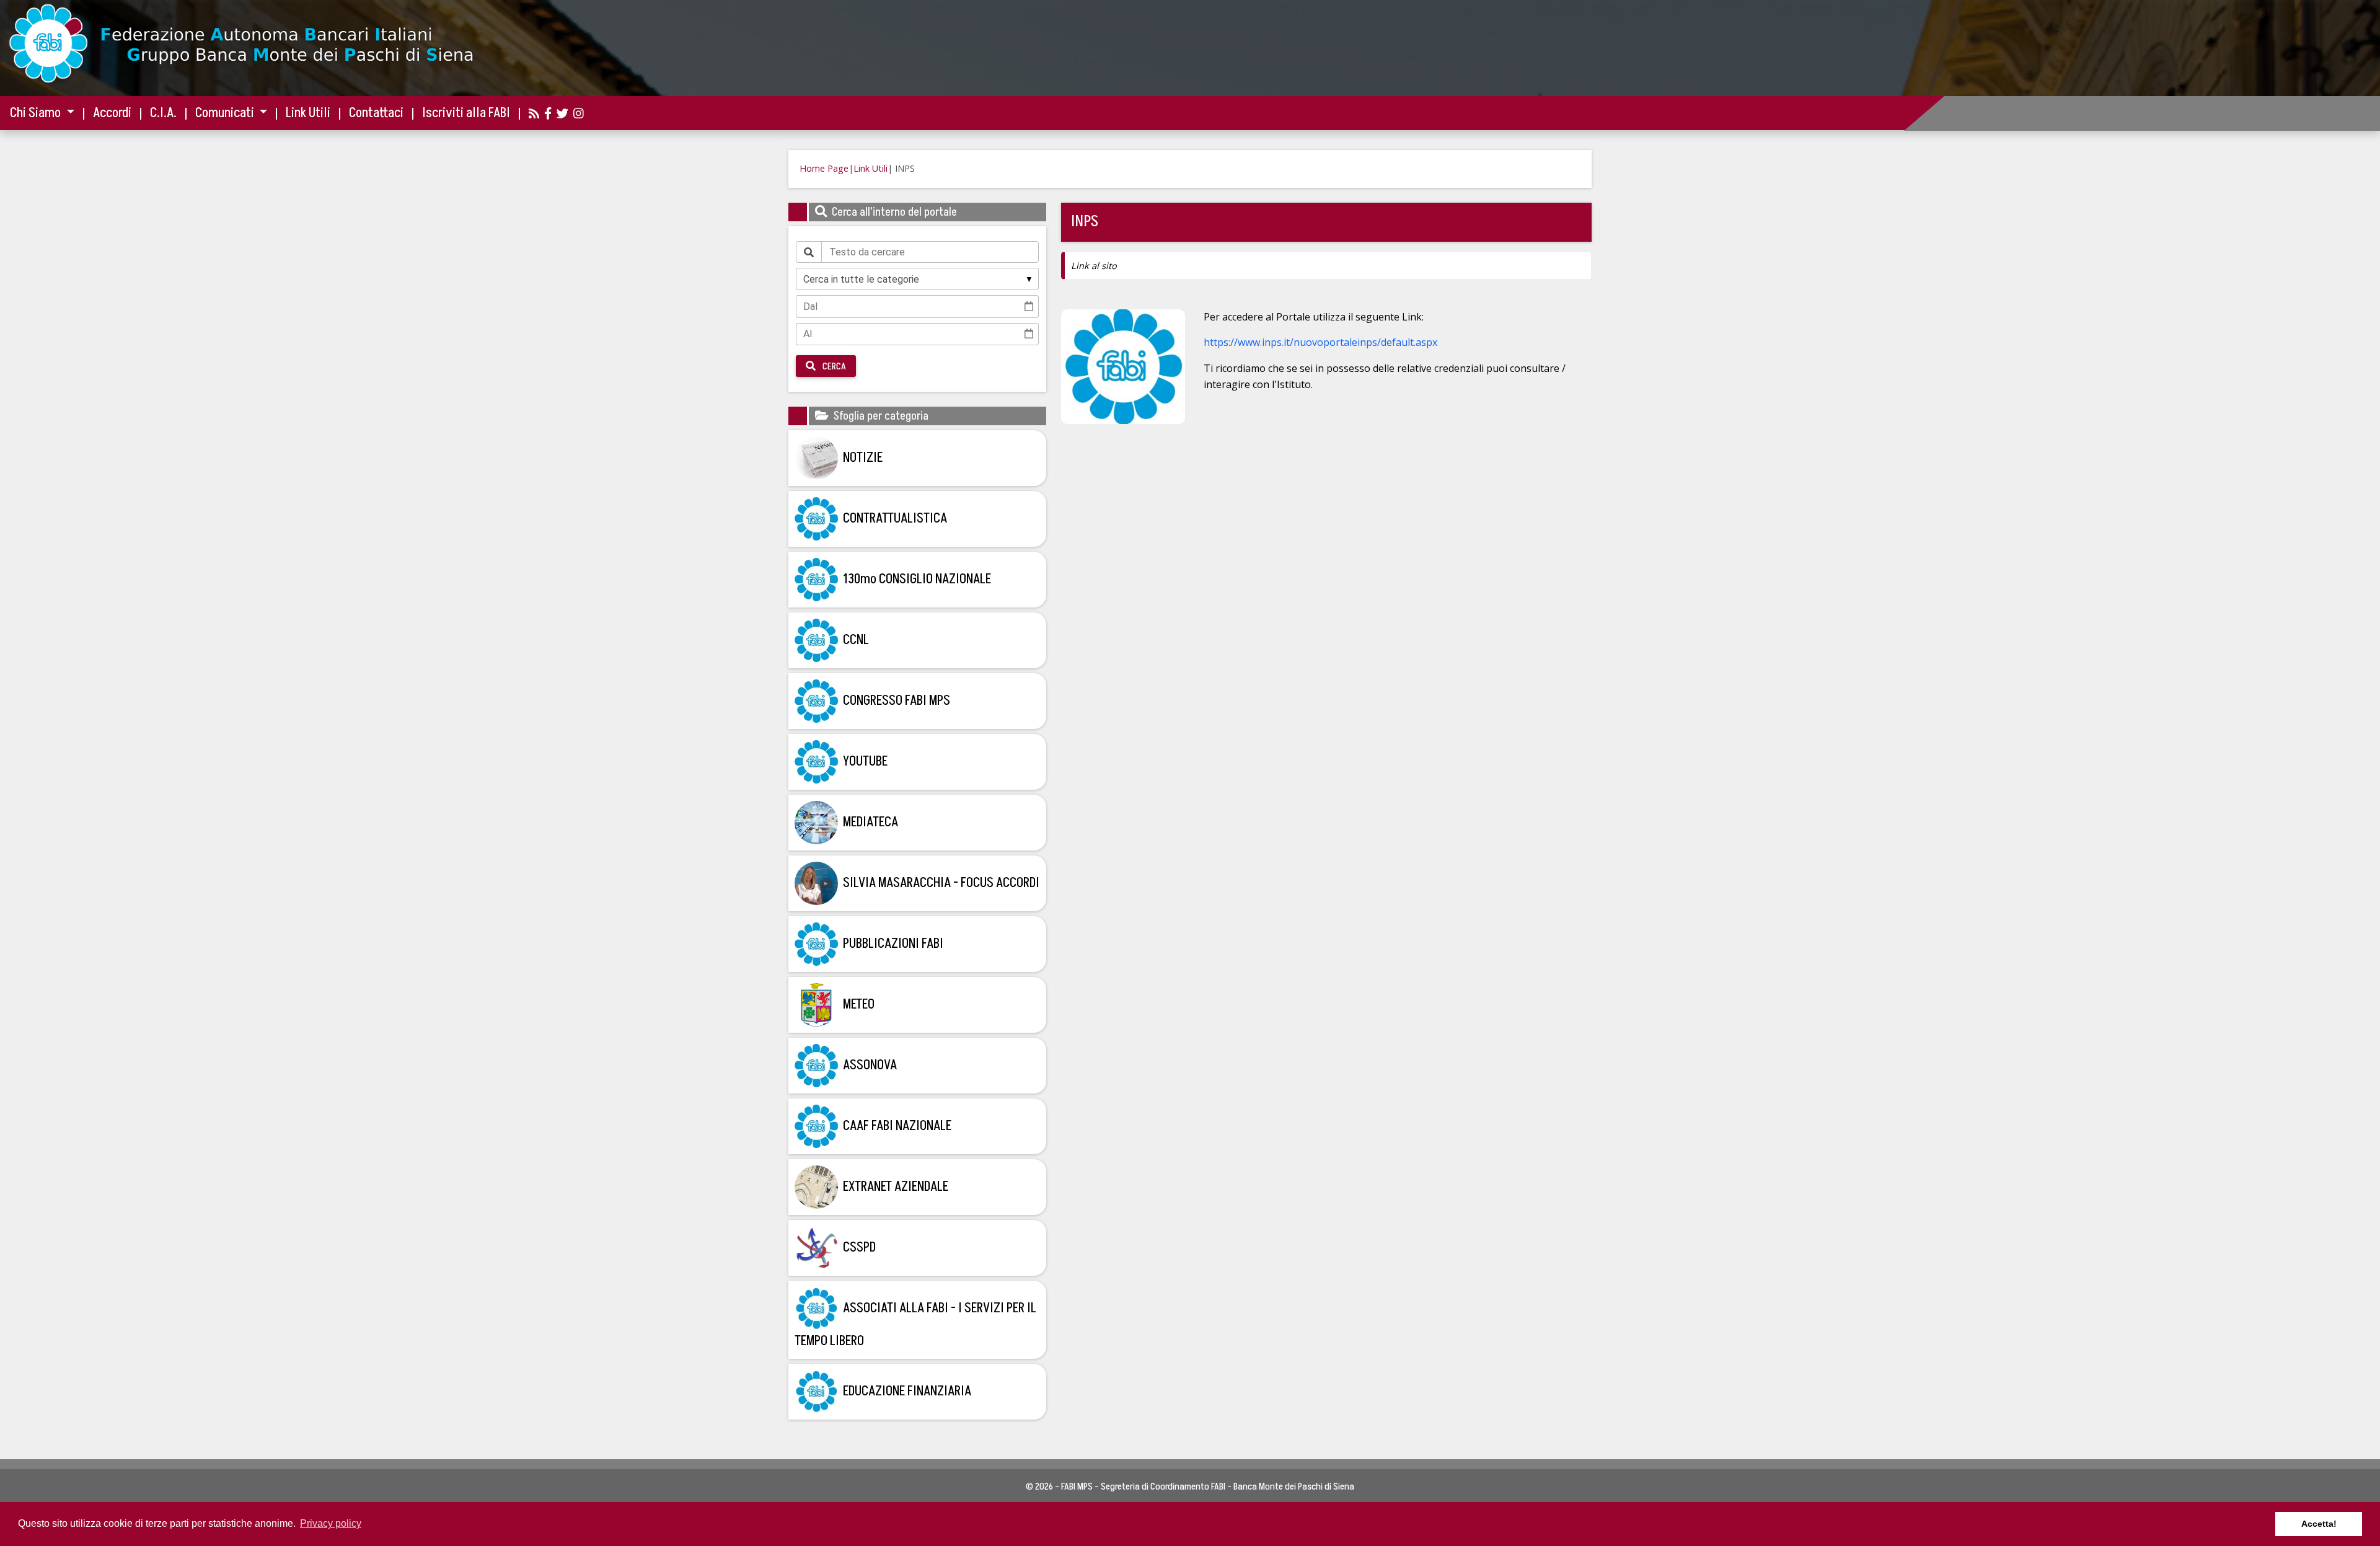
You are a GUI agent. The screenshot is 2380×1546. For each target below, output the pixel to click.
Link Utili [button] (308, 113)
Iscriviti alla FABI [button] (466, 113)
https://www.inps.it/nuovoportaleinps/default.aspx (1320, 342)
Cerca (833, 366)
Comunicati (226, 113)
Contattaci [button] (376, 113)
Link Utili (870, 168)
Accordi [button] (112, 113)
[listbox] (917, 279)
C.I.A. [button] (163, 113)
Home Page (824, 168)
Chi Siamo (37, 113)
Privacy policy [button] (331, 1523)
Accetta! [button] (2319, 1524)
